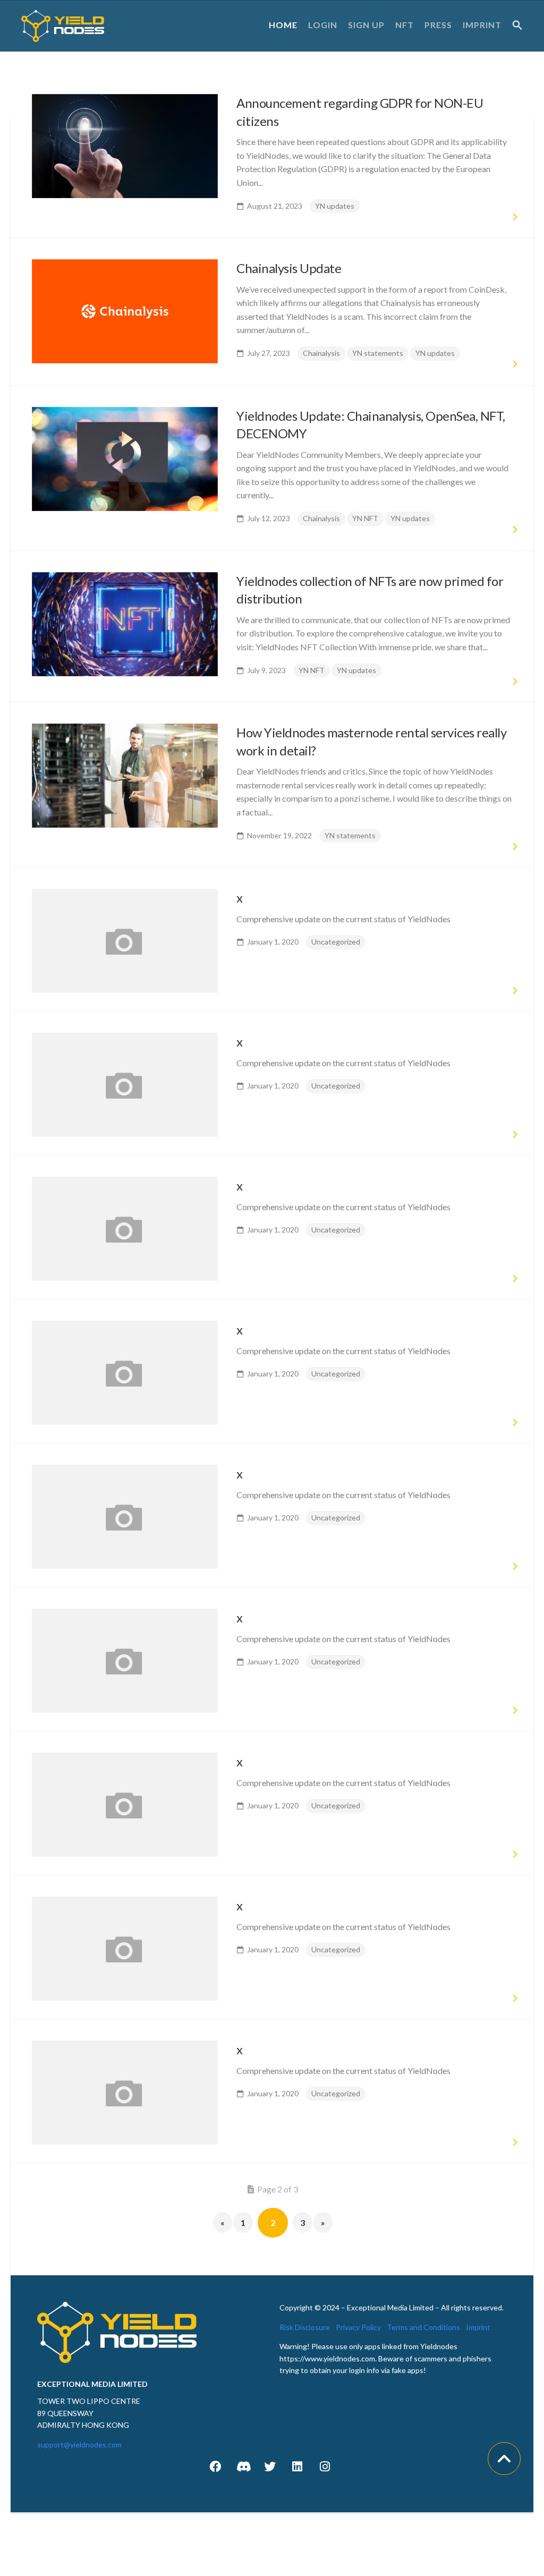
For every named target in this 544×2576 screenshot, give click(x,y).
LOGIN (323, 25)
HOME (283, 25)
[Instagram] (325, 2467)
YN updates (335, 206)
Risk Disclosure (305, 2327)
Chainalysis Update (289, 268)
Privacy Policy (358, 2327)
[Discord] (243, 2467)
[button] (517, 25)
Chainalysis (321, 353)
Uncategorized (336, 942)
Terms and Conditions (423, 2327)
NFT (405, 25)
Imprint (478, 2327)
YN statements (378, 353)
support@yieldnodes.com (79, 2445)
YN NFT (365, 518)
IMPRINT (482, 25)
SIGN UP (366, 25)
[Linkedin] (297, 2467)
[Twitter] (270, 2467)
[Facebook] (215, 2467)
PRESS (438, 25)
